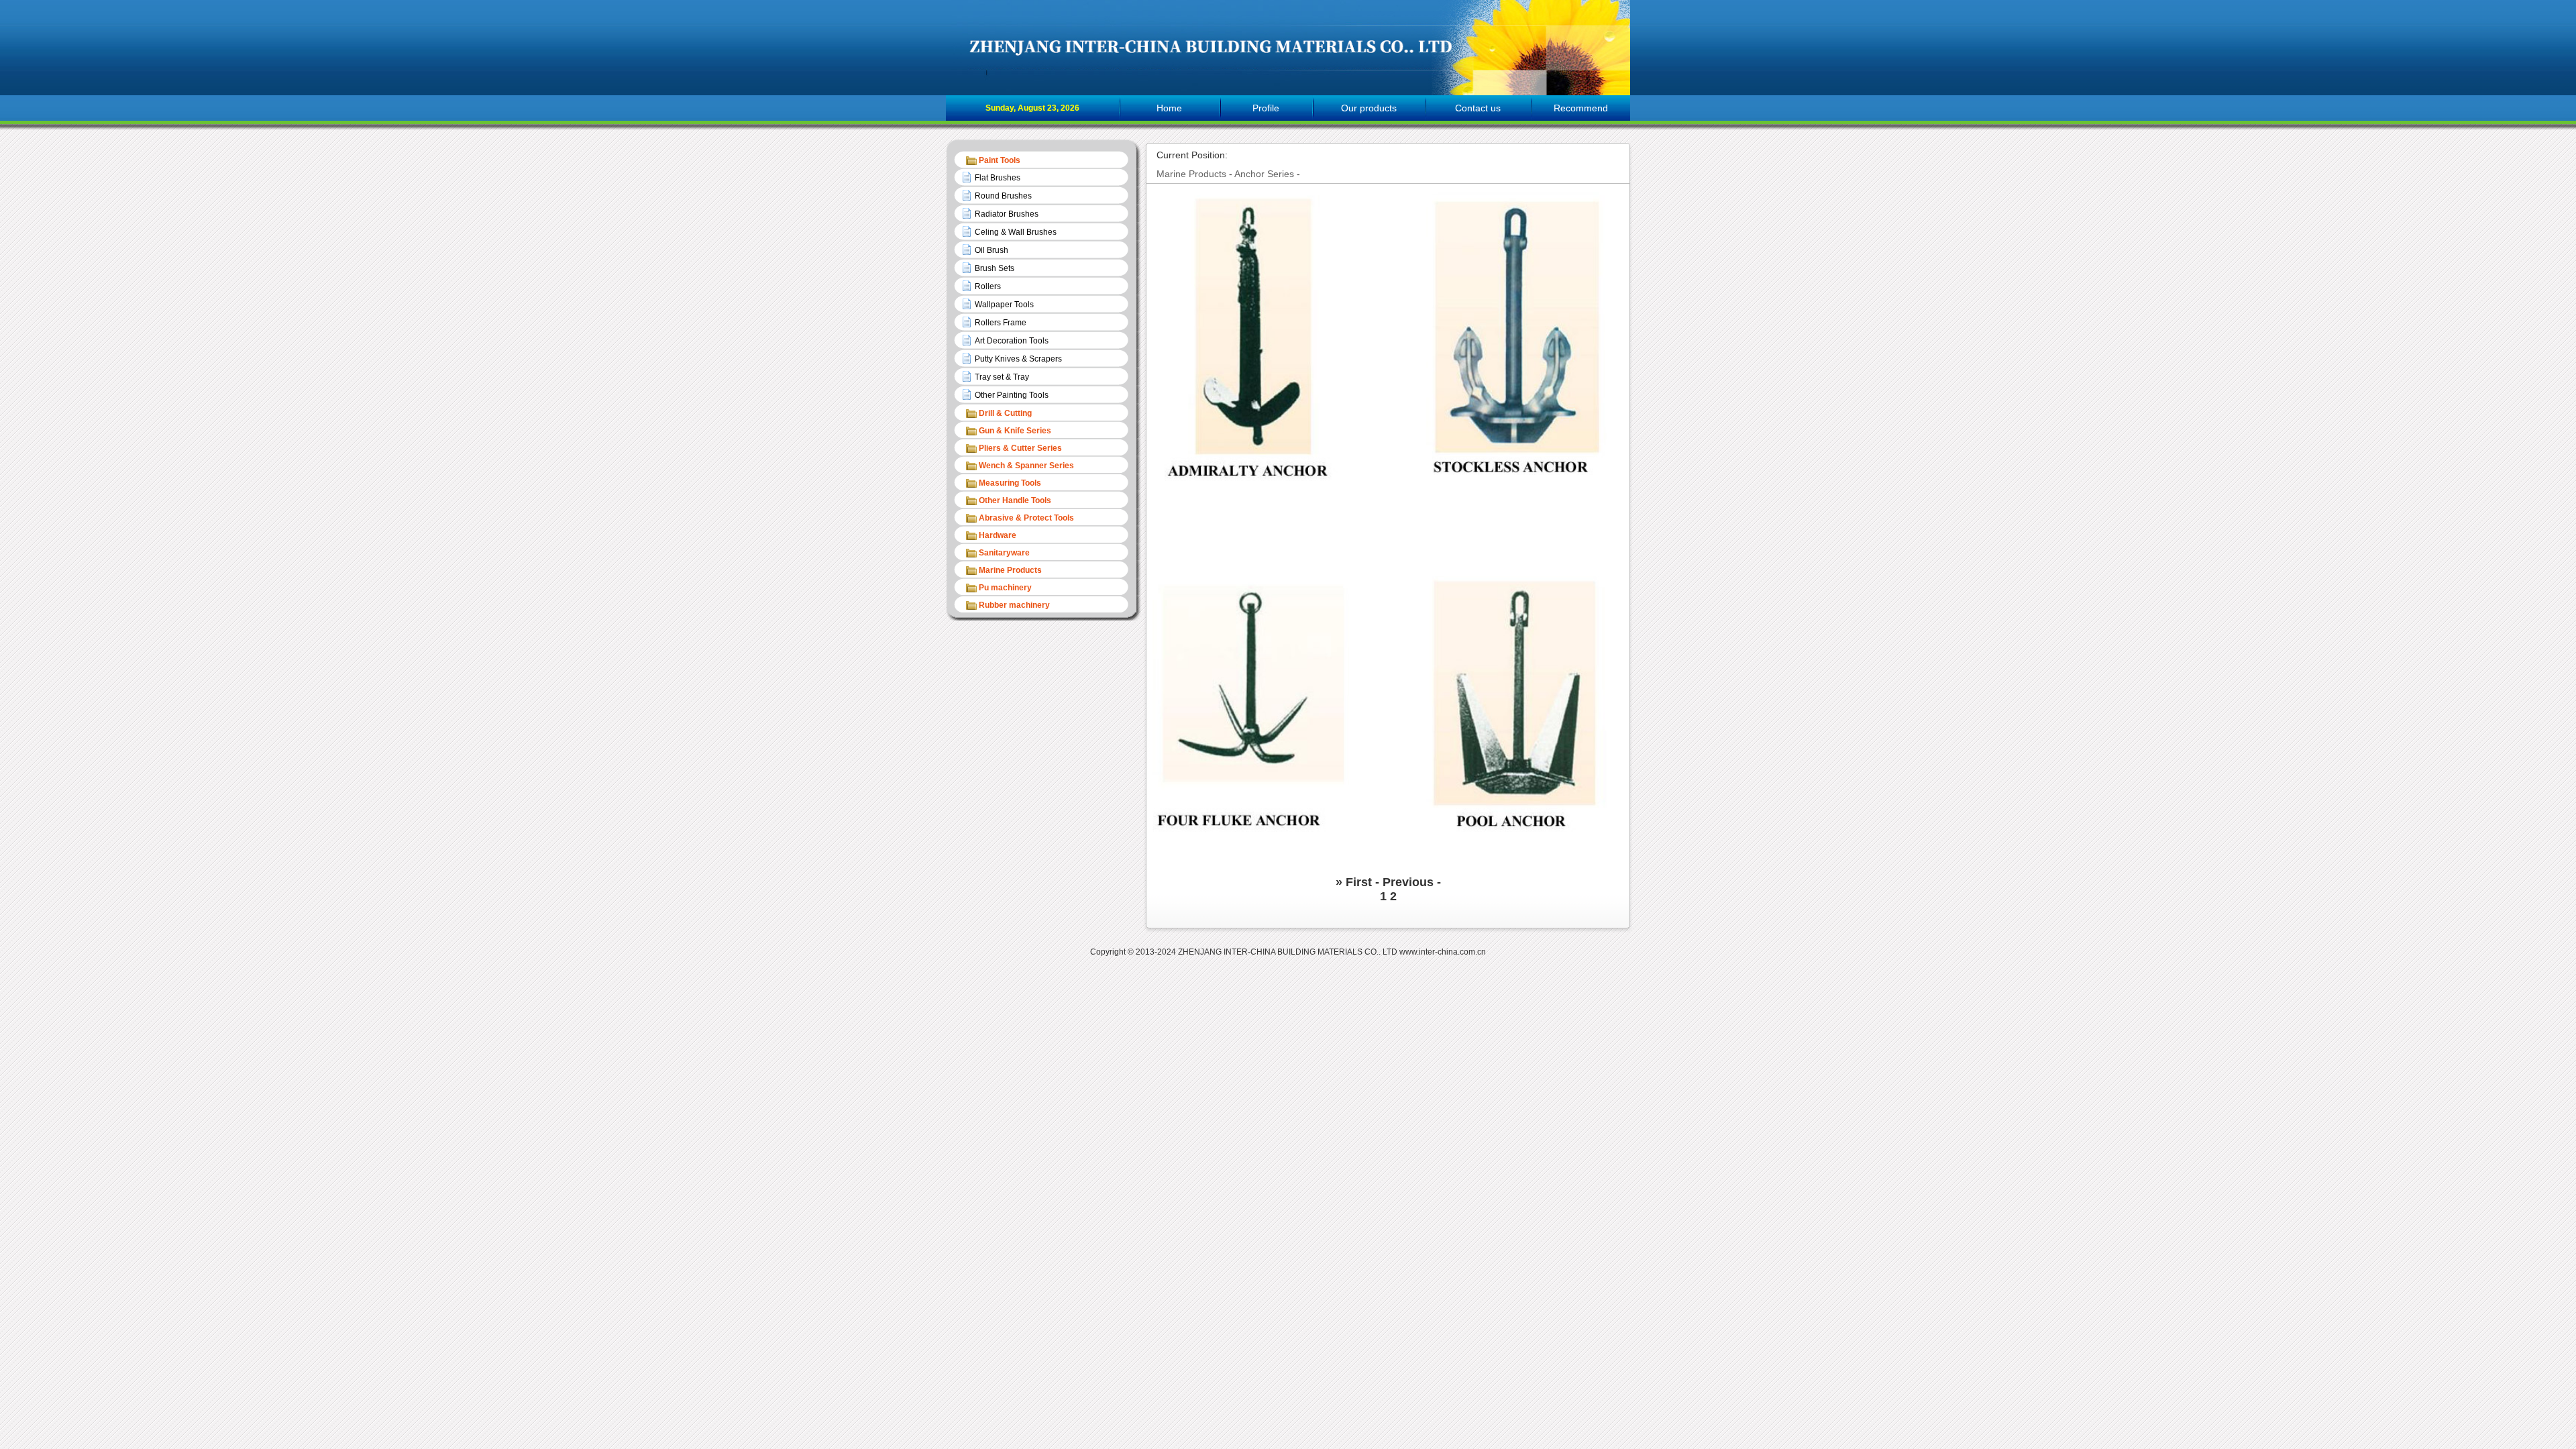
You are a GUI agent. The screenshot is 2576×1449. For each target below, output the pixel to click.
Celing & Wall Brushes (1016, 232)
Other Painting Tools (1012, 395)
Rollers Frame (1001, 323)
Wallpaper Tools (1004, 305)
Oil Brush (991, 250)
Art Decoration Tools (1012, 341)
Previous (1410, 882)
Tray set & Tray (1002, 377)
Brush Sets (995, 268)
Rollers (988, 286)
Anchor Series (1264, 174)
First (1360, 882)
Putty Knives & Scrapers (1018, 359)
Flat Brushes (998, 178)
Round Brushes (1003, 196)
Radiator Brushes (1007, 214)
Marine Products (1191, 174)
